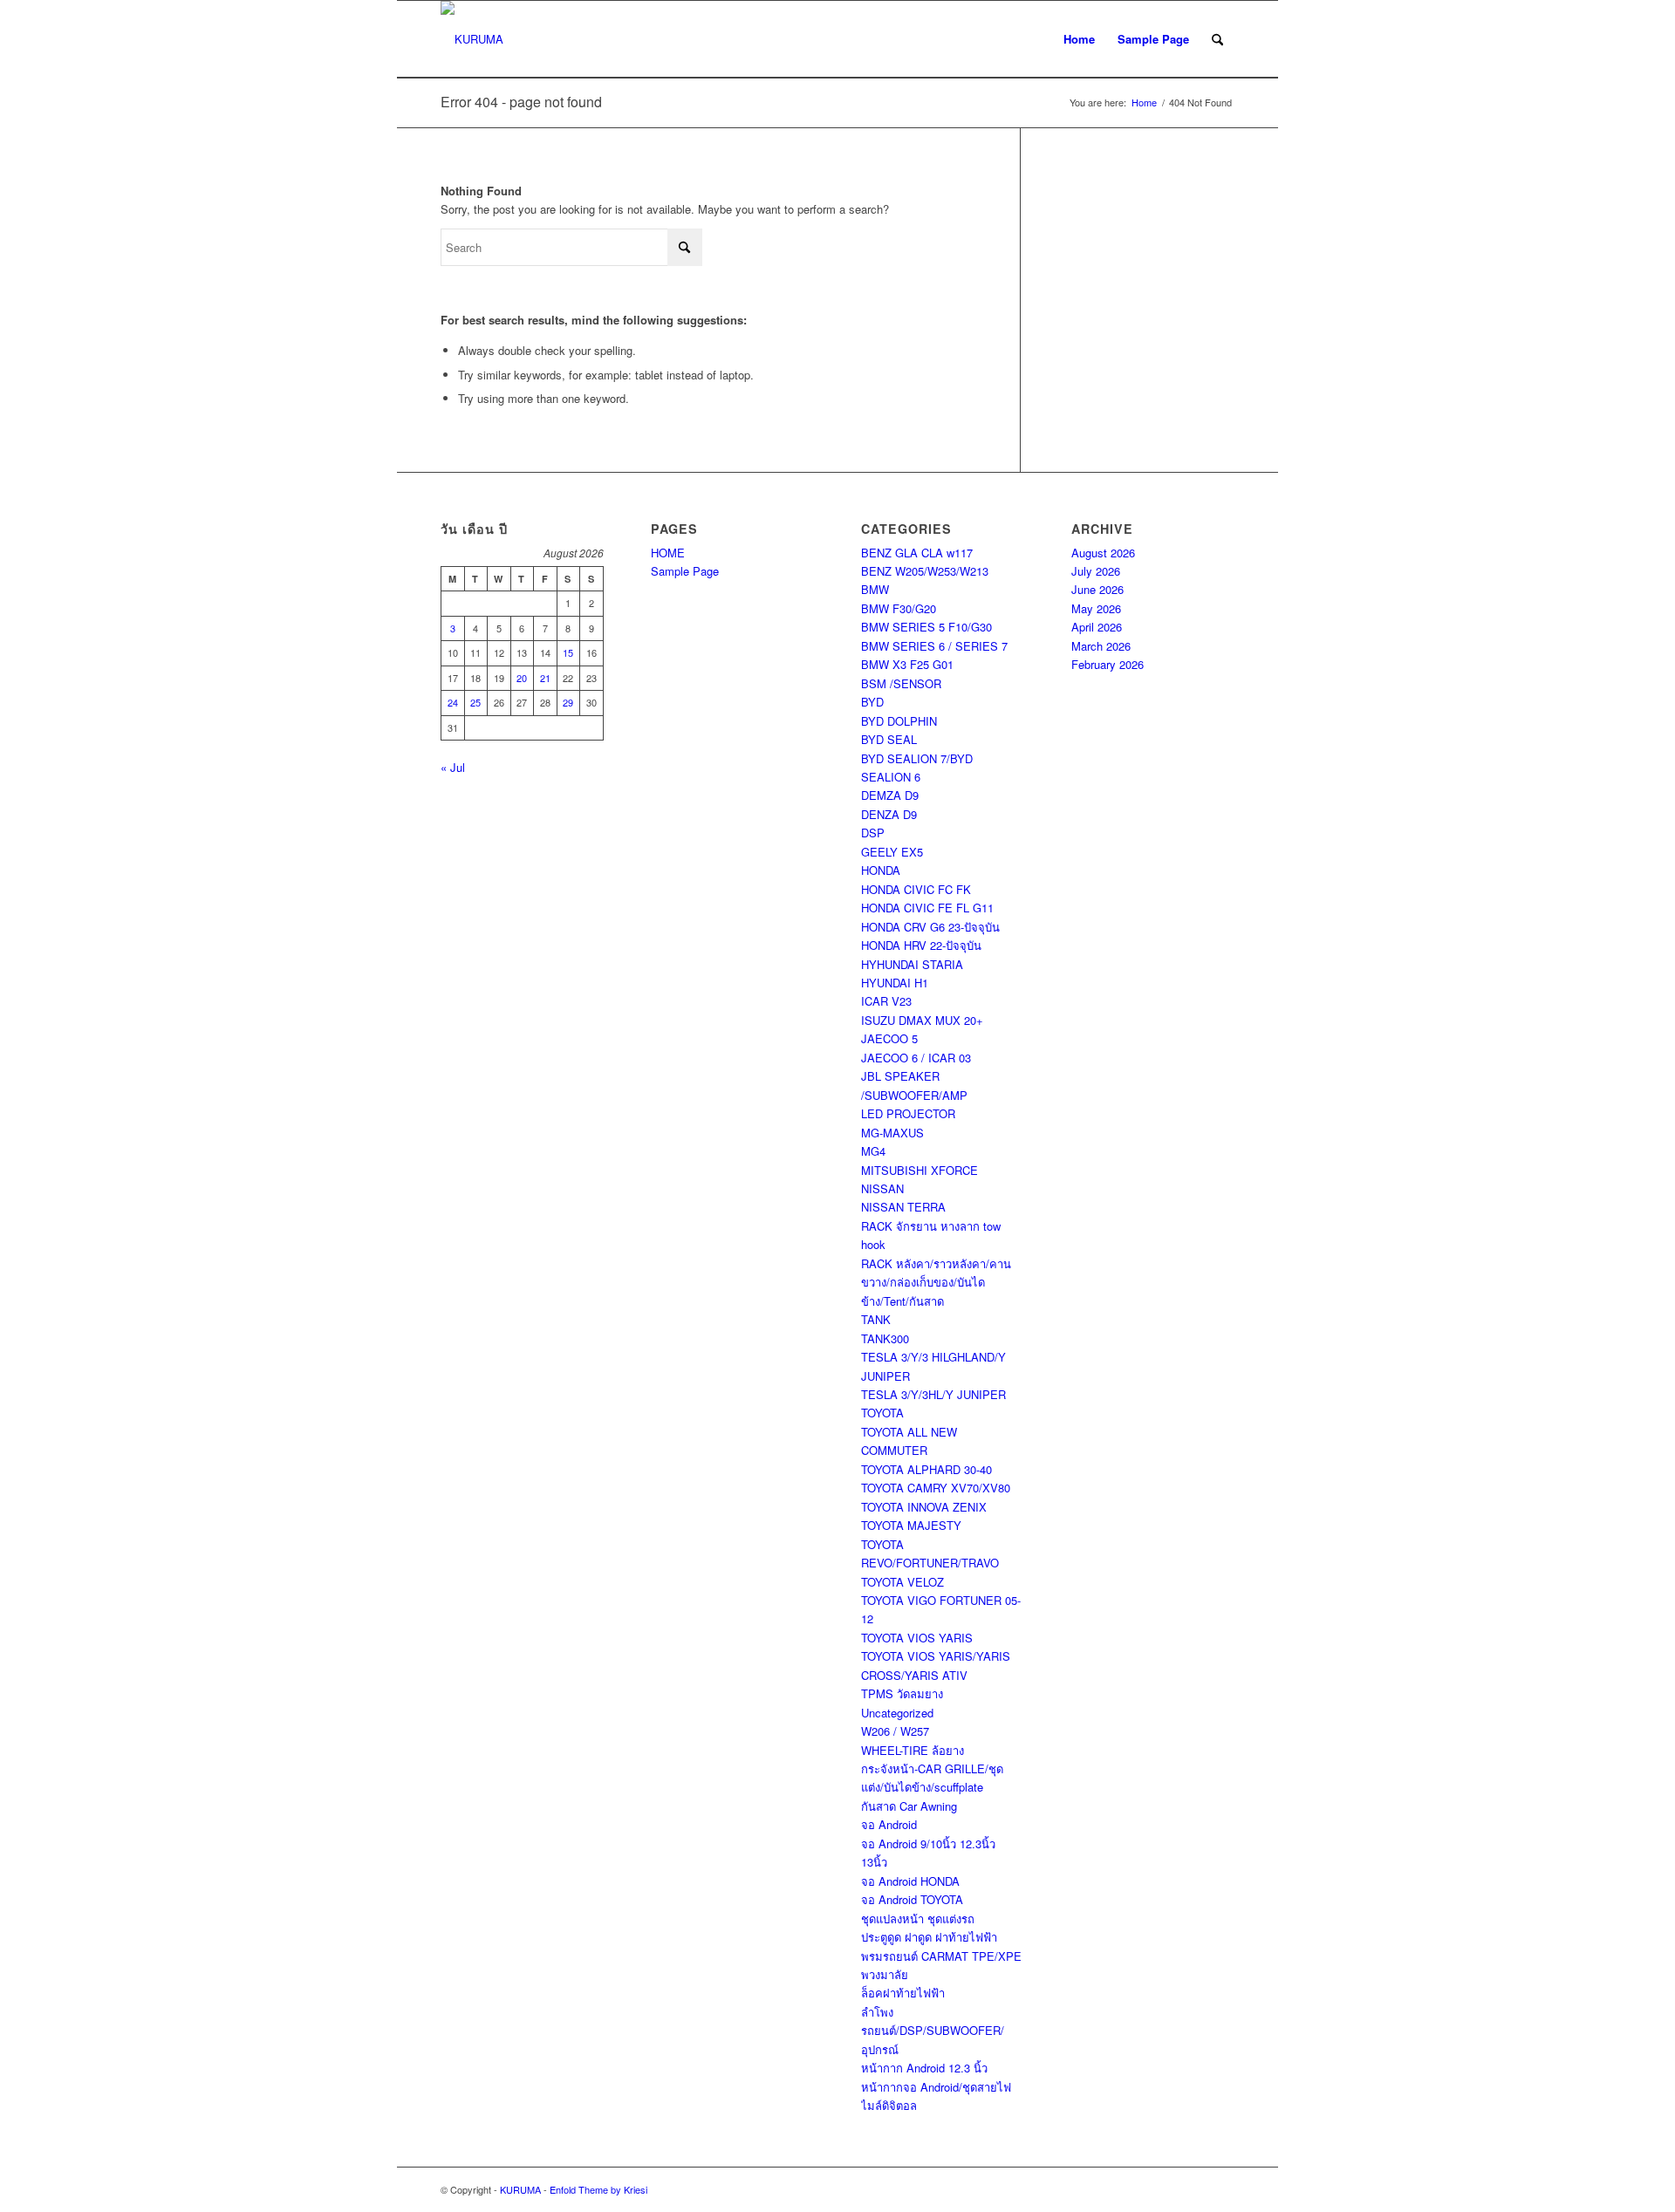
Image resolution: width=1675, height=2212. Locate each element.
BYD (872, 702)
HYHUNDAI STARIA (912, 964)
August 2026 (1103, 553)
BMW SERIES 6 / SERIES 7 (934, 646)
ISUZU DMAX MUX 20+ (922, 1020)
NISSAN (882, 1188)
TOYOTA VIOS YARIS (917, 1638)
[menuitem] (1217, 39)
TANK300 (885, 1338)
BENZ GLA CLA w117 (917, 553)
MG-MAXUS (892, 1133)
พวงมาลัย (885, 1974)
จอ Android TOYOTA (912, 1899)
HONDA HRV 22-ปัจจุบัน (921, 945)
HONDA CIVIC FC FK (916, 889)
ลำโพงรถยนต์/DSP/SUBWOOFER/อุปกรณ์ (933, 2031)
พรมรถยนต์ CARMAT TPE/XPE (941, 1956)
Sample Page (1153, 39)
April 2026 (1097, 627)
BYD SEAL (889, 739)
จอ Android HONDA (910, 1881)
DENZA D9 (889, 814)
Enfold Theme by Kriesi (598, 2189)
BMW (875, 589)
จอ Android (889, 1824)
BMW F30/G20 (899, 608)
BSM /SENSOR (901, 683)
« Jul (453, 767)
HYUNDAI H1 (895, 983)
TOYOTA (882, 1413)
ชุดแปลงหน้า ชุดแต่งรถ (918, 1918)
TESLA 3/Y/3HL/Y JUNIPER (933, 1394)
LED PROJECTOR (908, 1113)
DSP (873, 833)
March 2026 (1101, 646)
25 (475, 702)
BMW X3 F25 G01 (907, 664)
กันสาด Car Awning (909, 1806)
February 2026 (1108, 664)
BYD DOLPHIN (899, 721)
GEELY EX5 (892, 852)
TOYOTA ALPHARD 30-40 (926, 1469)
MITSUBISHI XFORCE (920, 1170)
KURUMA (520, 2189)
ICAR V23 (886, 1001)
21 (545, 678)
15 (568, 652)
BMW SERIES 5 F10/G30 (926, 627)
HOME (668, 553)
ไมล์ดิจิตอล (889, 2105)
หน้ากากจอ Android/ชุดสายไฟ (936, 2087)
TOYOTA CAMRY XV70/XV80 (936, 1488)
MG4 (873, 1151)
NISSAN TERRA (903, 1207)
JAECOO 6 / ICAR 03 (916, 1058)
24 (453, 702)
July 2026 (1096, 571)
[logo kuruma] (472, 39)
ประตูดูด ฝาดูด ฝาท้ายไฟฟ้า (929, 1937)
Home (1079, 39)
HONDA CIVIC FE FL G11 (927, 908)
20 (522, 678)
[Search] (1217, 39)
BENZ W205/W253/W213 (925, 571)
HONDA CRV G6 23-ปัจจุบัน (930, 927)
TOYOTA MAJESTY (911, 1525)
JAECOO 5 (889, 1038)
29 (568, 702)
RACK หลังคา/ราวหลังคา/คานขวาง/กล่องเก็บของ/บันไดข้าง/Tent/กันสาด (936, 1282)
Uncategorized (897, 1713)
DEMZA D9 (890, 795)
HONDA (881, 870)
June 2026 (1097, 589)
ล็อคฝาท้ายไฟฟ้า (903, 1993)
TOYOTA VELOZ (902, 1582)
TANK (876, 1319)
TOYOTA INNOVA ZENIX (924, 1507)
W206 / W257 (895, 1731)
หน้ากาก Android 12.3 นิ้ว (924, 2068)
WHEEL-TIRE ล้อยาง (913, 1750)
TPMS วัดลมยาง (902, 1693)
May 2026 (1096, 608)
